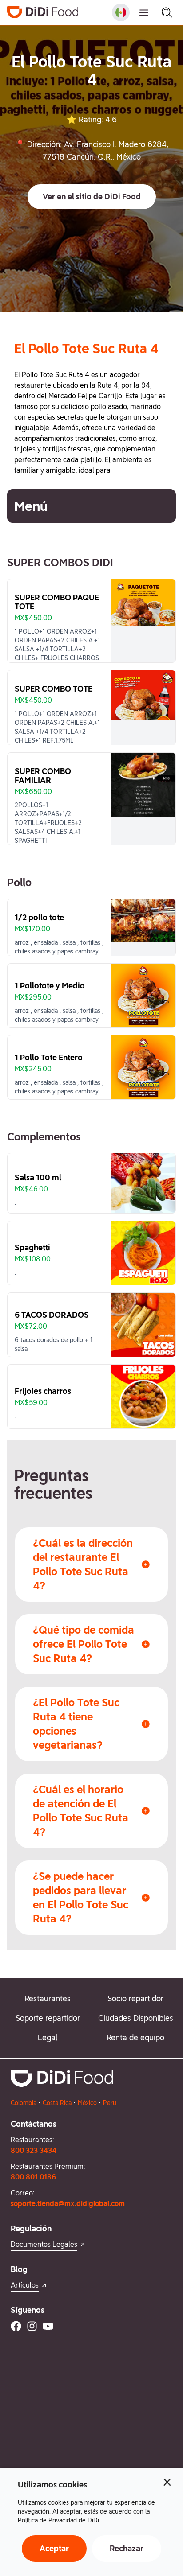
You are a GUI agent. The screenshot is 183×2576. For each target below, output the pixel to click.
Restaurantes (48, 1998)
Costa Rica (57, 2103)
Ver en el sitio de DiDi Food (92, 197)
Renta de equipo (135, 2037)
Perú (110, 2103)
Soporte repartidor (48, 2018)
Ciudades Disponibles (136, 2018)
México (87, 2103)
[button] (92, 197)
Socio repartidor (135, 1998)
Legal (48, 2037)
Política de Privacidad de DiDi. (59, 2520)
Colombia (24, 2103)
